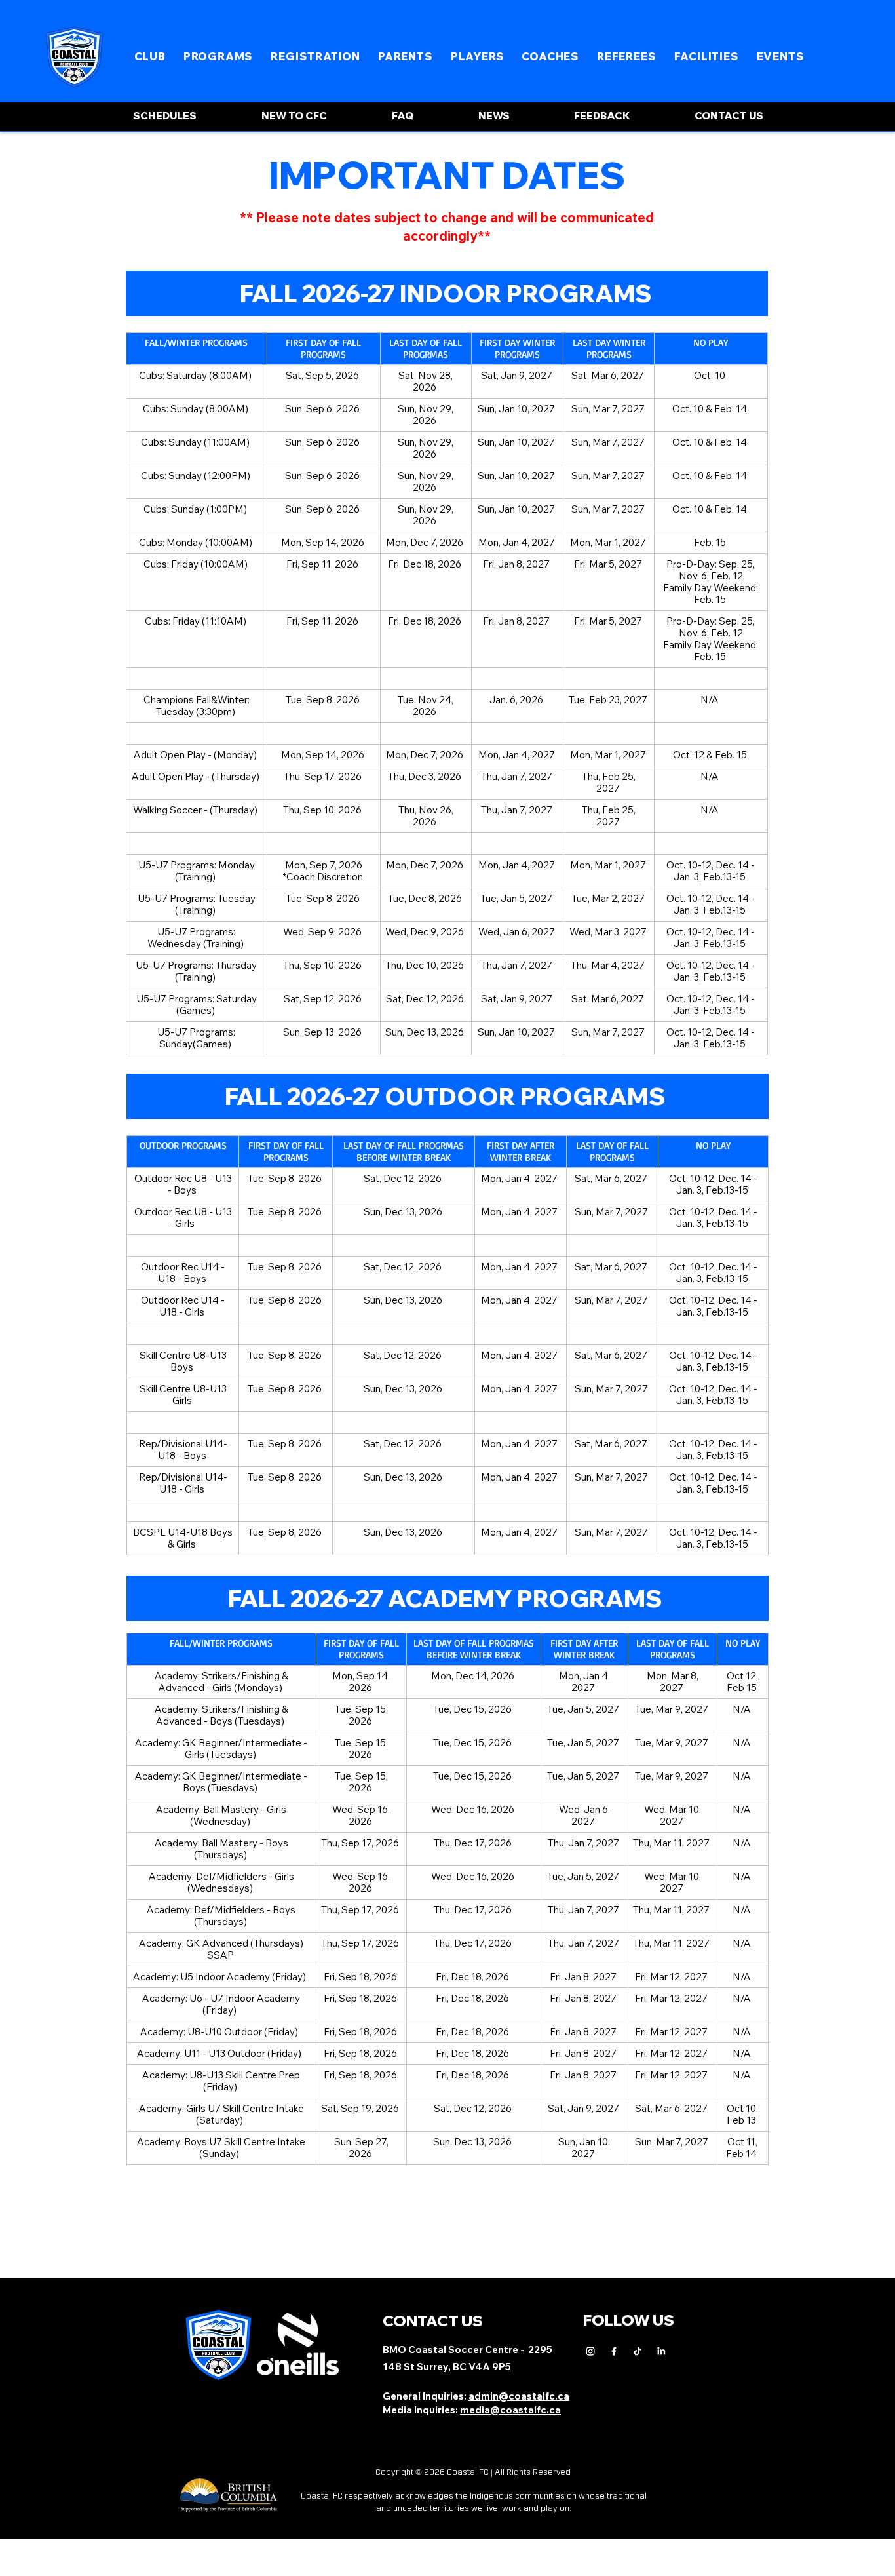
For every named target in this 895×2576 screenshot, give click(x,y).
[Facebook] (614, 2351)
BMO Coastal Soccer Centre (451, 2350)
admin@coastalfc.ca (519, 2396)
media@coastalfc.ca (510, 2410)
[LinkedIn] (661, 2351)
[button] (150, 56)
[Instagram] (590, 2351)
